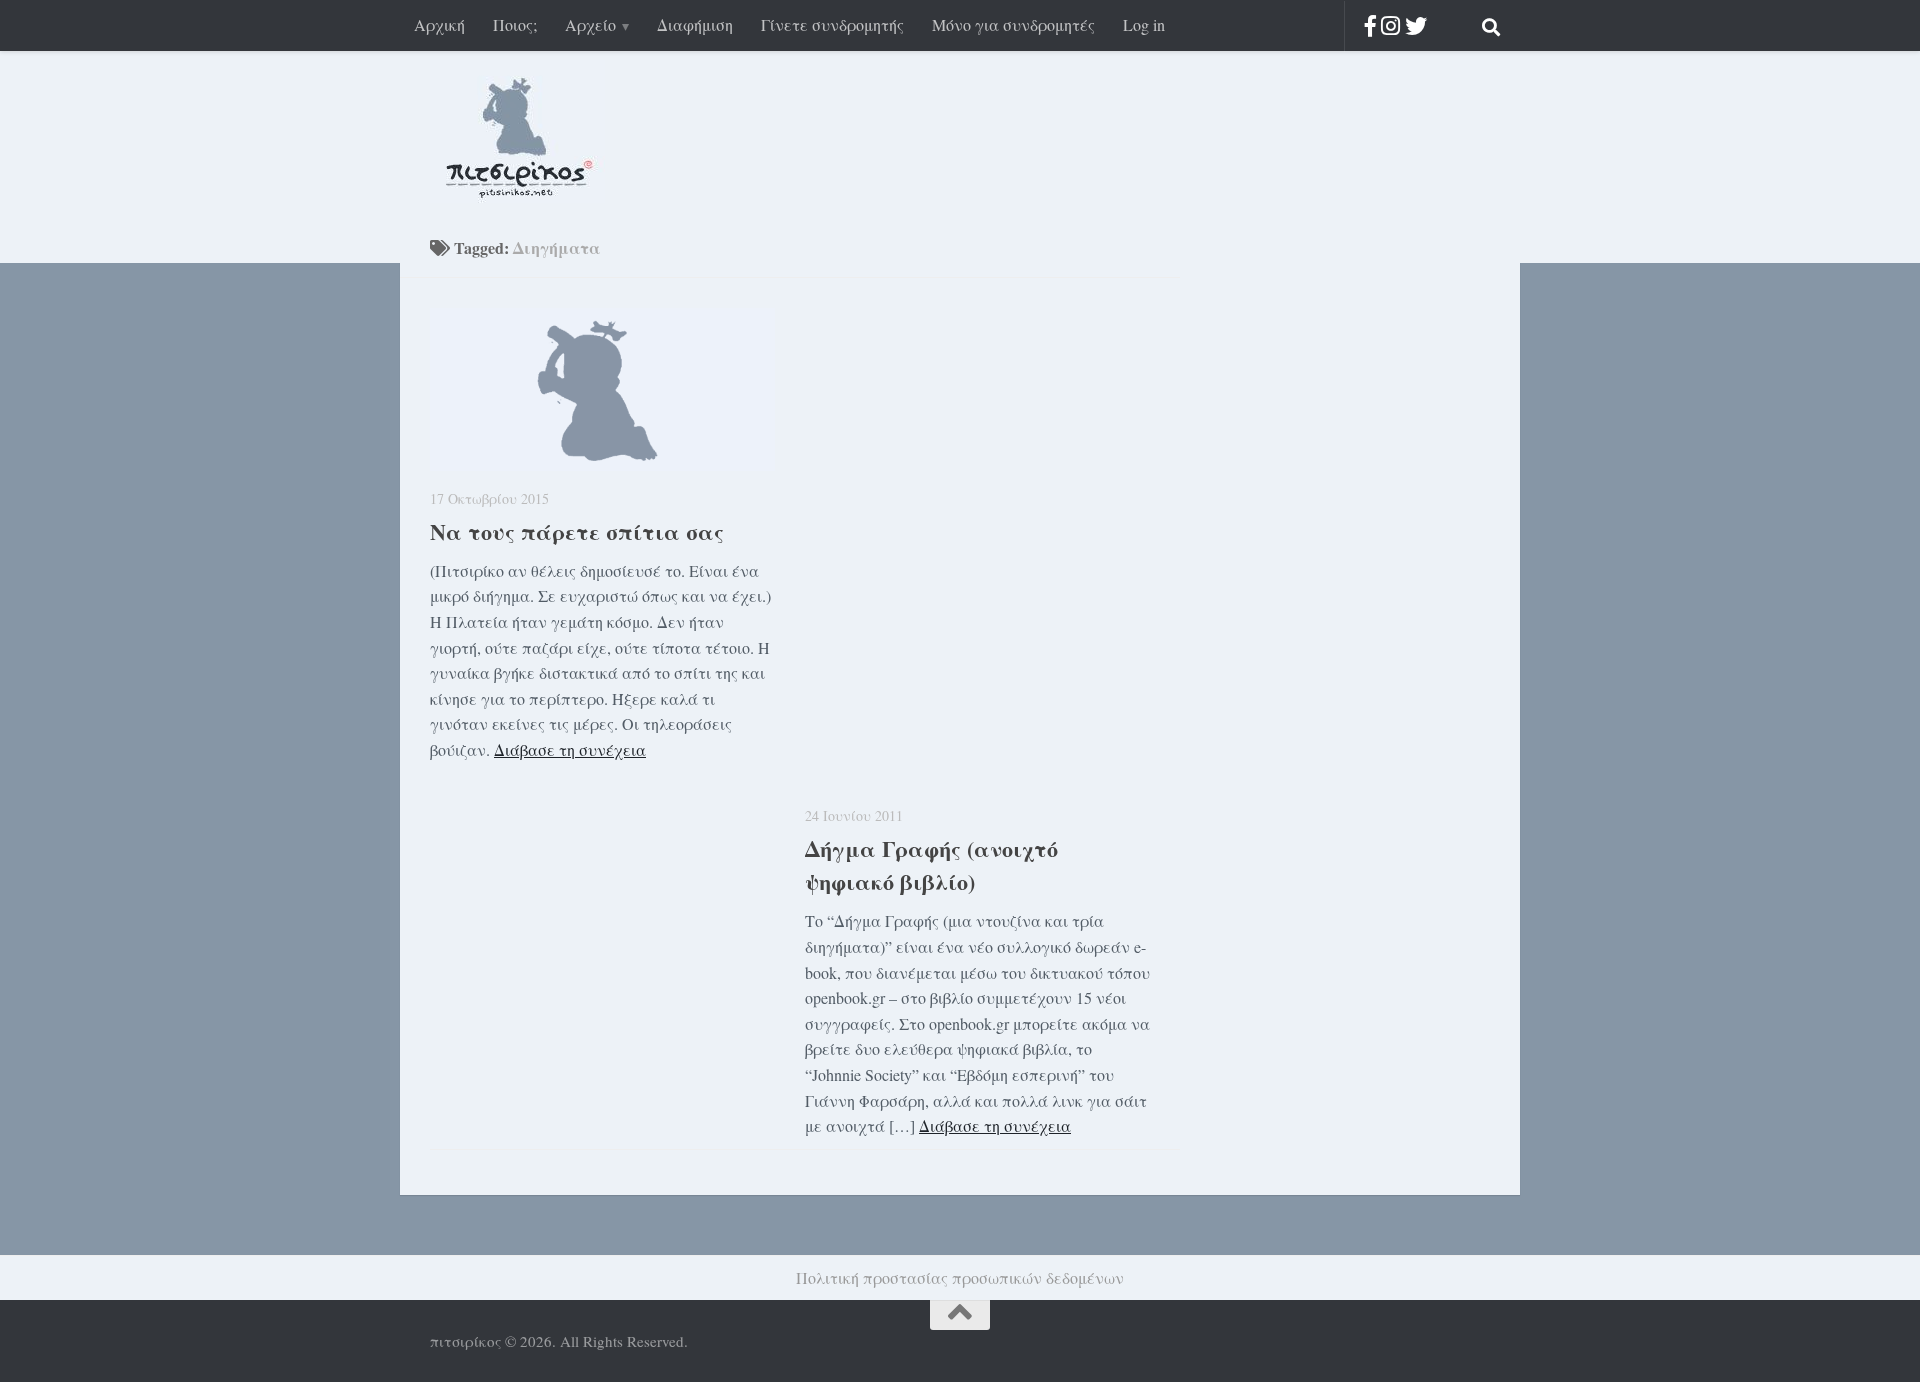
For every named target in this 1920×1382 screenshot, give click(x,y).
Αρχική (439, 24)
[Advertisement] (1330, 558)
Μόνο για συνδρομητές (1013, 24)
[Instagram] (1390, 25)
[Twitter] (1416, 25)
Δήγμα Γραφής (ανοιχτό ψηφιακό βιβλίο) (931, 865)
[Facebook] (1370, 25)
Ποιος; (515, 24)
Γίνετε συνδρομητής (832, 24)
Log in (1144, 24)
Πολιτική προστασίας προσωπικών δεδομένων (960, 1277)
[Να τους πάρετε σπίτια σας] (602, 389)
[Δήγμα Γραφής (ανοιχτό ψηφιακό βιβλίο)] (977, 548)
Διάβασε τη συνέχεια (570, 749)
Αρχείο (590, 24)
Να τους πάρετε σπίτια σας (577, 531)
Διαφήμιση (695, 24)
